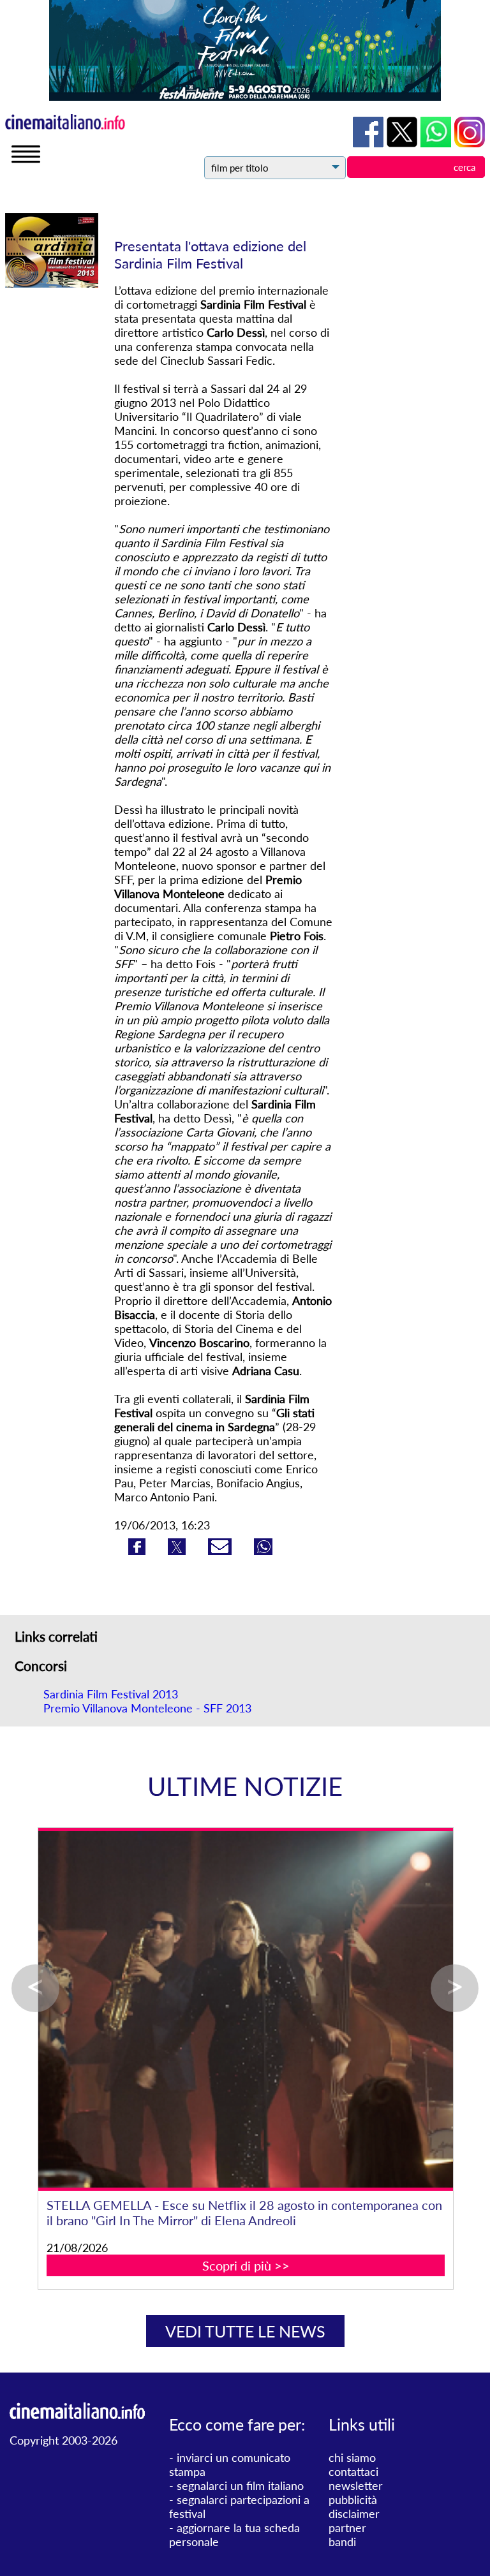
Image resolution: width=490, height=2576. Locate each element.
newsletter (356, 2485)
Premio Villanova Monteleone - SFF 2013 (147, 1708)
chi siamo (352, 2457)
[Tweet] (178, 1550)
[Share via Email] (221, 1550)
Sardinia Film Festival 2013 (111, 1694)
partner (347, 2528)
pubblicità (353, 2499)
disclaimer (354, 2513)
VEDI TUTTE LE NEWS (245, 2331)
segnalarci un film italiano (240, 2485)
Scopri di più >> (246, 2265)
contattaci (353, 2471)
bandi (342, 2542)
